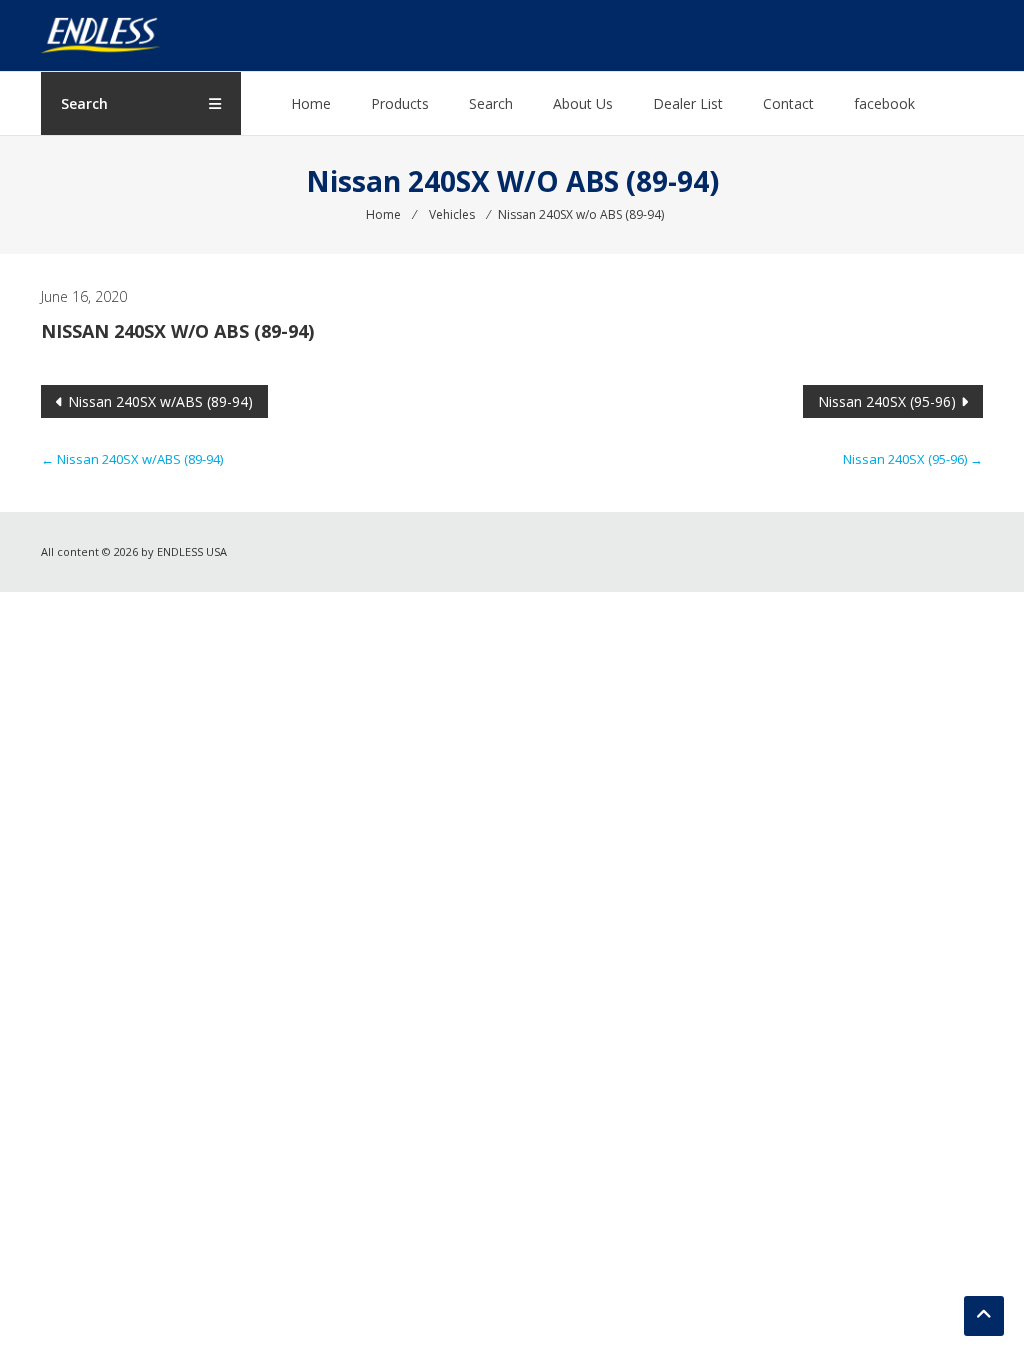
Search (491, 103)
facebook (884, 103)
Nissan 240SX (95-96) (887, 401)
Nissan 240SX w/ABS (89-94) (160, 401)
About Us (583, 103)
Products (400, 103)
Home (311, 103)
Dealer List (688, 103)
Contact (788, 103)
